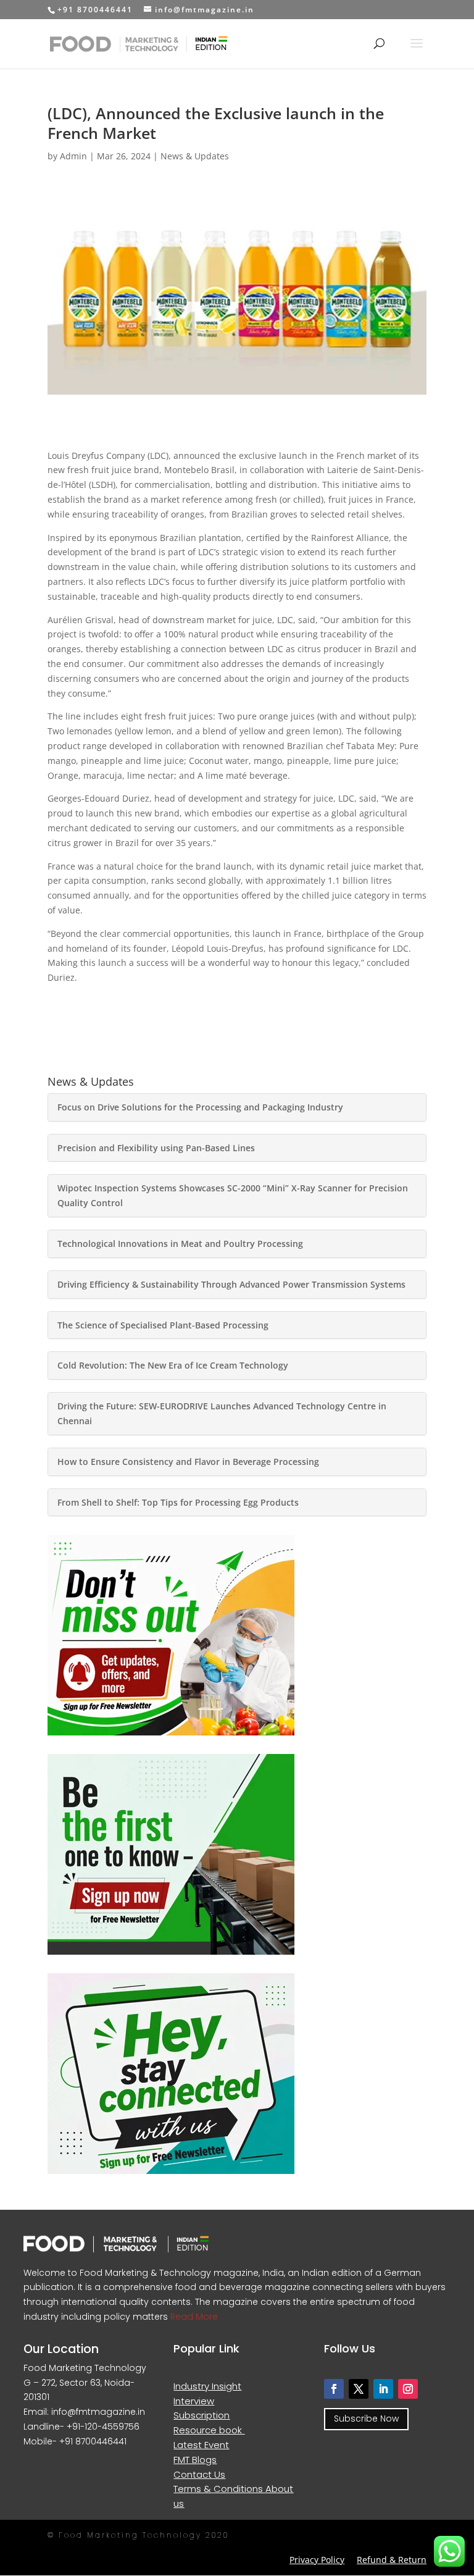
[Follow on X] (359, 2389)
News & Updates (195, 156)
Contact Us (199, 2474)
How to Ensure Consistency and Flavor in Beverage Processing (188, 1462)
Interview (194, 2401)
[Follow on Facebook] (334, 2389)
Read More (193, 2317)
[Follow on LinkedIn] (383, 2389)
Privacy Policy (317, 2560)
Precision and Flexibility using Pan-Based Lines (156, 1148)
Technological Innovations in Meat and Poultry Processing (180, 1244)
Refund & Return (392, 2560)
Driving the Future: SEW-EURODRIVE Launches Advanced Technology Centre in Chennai (222, 1413)
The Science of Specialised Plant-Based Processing (163, 1325)
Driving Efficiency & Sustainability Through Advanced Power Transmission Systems (233, 1284)
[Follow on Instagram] (408, 2389)
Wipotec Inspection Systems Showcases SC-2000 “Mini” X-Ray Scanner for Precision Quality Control (233, 1195)
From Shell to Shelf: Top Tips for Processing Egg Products (178, 1502)
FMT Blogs (195, 2460)
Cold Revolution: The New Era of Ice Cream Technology (173, 1365)
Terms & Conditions (219, 2489)
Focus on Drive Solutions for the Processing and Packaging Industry (200, 1107)
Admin (73, 156)
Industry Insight (207, 2386)
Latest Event (201, 2445)
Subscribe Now (366, 2419)
